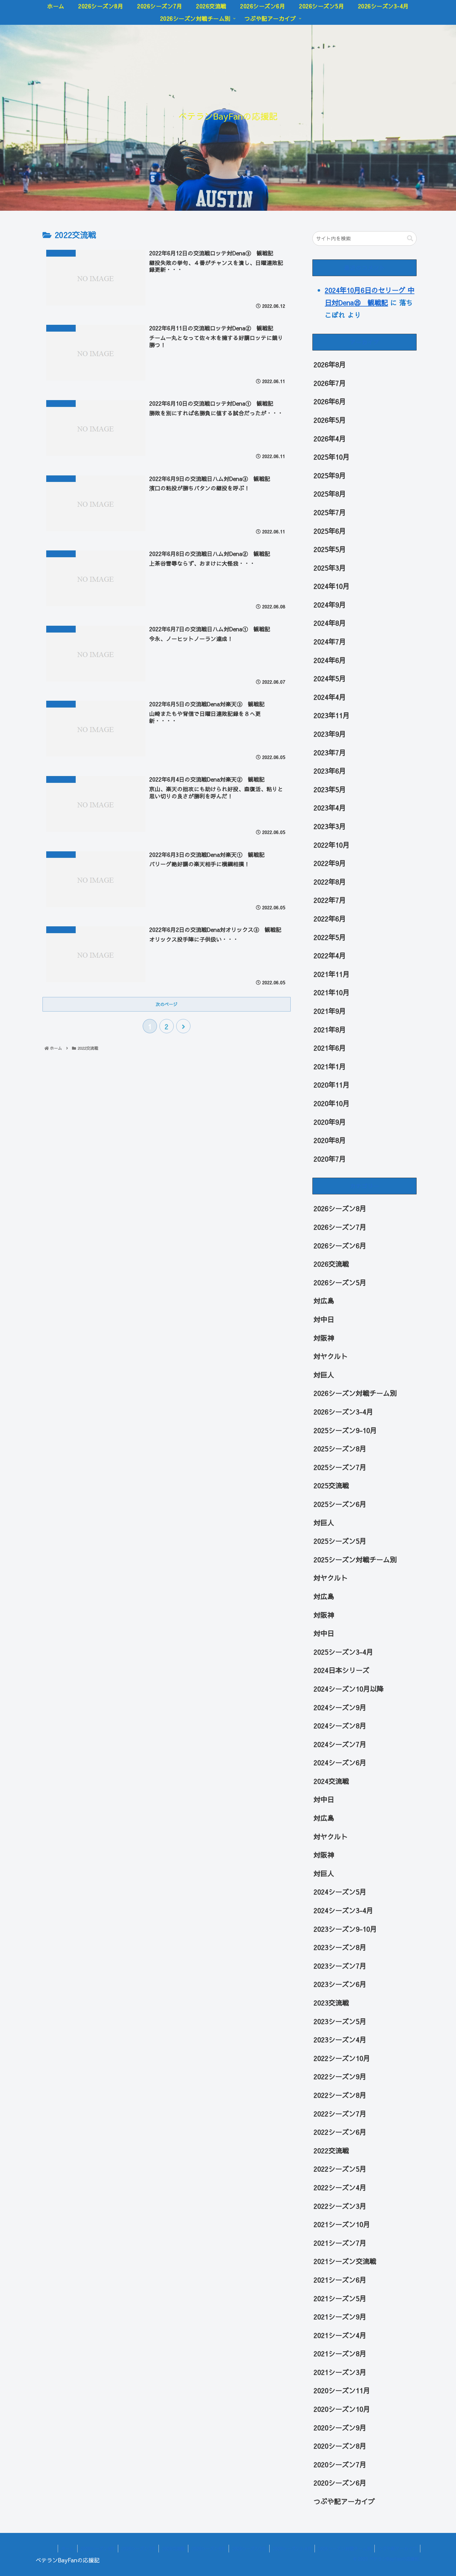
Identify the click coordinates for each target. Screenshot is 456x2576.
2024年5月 (330, 678)
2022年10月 (332, 845)
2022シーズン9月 (340, 2077)
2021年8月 (330, 1030)
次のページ (167, 1004)
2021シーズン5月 (340, 2298)
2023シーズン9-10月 (345, 1929)
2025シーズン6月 (340, 1504)
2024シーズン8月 (340, 1726)
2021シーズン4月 (340, 2335)
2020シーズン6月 (340, 2483)
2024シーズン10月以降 (349, 1689)
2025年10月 (332, 457)
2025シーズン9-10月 (345, 1430)
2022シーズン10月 (342, 2058)
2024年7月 (330, 642)
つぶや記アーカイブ (344, 2501)
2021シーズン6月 (340, 2280)
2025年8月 (330, 494)
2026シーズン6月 (340, 1246)
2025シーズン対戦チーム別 (355, 1559)
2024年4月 (330, 697)
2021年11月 (332, 974)
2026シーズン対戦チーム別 (355, 1393)
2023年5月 (330, 789)
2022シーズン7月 (340, 2114)
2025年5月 (330, 549)
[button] (410, 238)
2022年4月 (330, 955)
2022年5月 (330, 937)
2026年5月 (330, 420)
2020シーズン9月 (340, 2428)
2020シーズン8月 (340, 2446)
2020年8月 (330, 1140)
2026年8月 (330, 364)
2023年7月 (330, 752)
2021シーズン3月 (340, 2372)
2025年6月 (330, 531)
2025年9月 (330, 475)
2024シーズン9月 (340, 1707)
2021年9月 (330, 1011)
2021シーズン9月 (340, 2317)
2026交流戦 (331, 1264)
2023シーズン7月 (340, 1966)
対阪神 (324, 1338)
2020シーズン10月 (342, 2409)
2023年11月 (332, 716)
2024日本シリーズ (342, 1670)
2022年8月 (330, 882)
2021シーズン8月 (340, 2353)
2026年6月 (330, 402)
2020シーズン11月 (342, 2391)
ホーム (68, 2548)
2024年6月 (330, 660)
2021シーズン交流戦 (345, 2261)
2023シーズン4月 (340, 2040)
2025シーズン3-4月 (343, 1652)
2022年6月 (330, 919)
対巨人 (324, 1375)
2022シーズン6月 (340, 2132)
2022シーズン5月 (340, 2169)
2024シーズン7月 (340, 1744)
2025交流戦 (331, 1486)
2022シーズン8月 (340, 2095)
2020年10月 (332, 1103)
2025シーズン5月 (340, 1541)
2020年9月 (330, 1122)
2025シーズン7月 (340, 1467)
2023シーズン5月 (340, 2021)
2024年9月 (330, 605)
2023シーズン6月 (340, 1984)
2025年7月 (330, 512)
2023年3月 (330, 826)
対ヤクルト (331, 1356)
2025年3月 (330, 568)
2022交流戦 (331, 2150)
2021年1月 (330, 1066)
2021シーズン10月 (342, 2224)
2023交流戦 (331, 2003)
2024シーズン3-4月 (343, 1910)
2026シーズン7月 (340, 1227)
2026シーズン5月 (340, 1282)
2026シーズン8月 (340, 1209)
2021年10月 (332, 993)
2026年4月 (330, 439)
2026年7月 (330, 383)
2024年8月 (330, 623)
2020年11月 (332, 1085)
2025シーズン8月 (340, 1449)
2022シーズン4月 (340, 2187)
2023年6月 (330, 771)
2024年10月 (332, 586)
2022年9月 (330, 863)
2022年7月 (330, 900)
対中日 (324, 1319)
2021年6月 (330, 1048)
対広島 (324, 1301)
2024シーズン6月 (340, 1762)
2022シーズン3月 (340, 2206)
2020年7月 (330, 1159)
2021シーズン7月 (340, 2243)
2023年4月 (330, 808)
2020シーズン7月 (340, 2464)
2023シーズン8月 (340, 1947)
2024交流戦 (331, 1781)
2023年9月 (330, 734)
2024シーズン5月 (340, 1892)
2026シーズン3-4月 (343, 1412)
